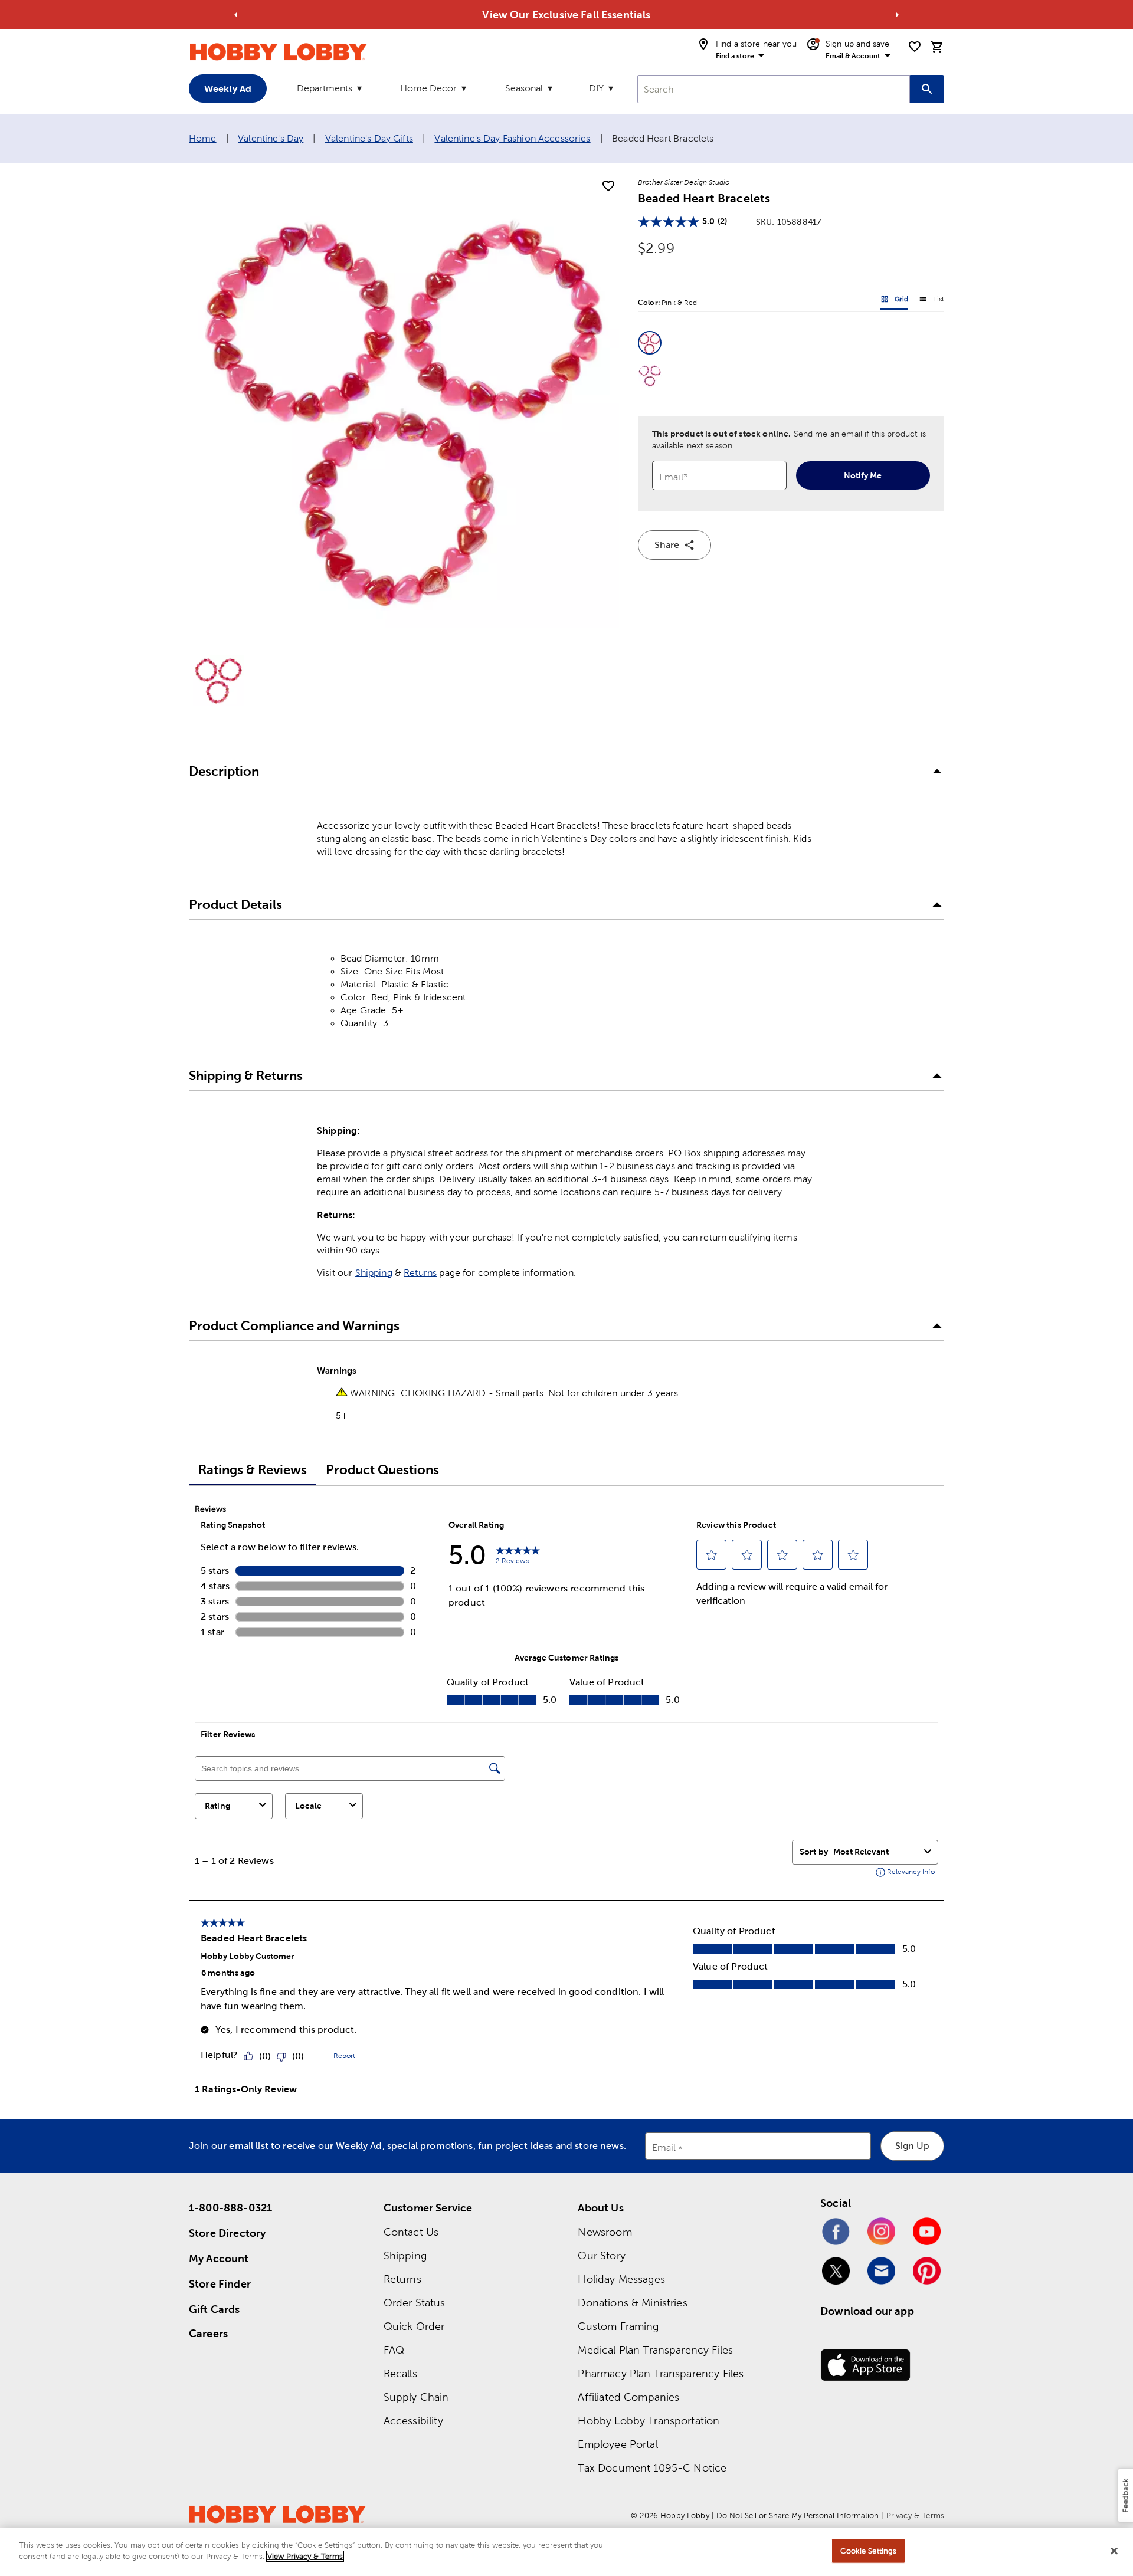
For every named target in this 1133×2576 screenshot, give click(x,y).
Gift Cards (215, 2309)
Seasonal (524, 88)
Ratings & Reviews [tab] (253, 1470)
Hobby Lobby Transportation (649, 2421)
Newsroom (605, 2232)
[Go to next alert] (897, 15)
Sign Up (912, 2146)
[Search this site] (927, 89)
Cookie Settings (868, 2551)
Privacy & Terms (915, 2516)
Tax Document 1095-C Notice (652, 2468)
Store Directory (227, 2233)
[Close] (1114, 2551)
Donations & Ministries (632, 2303)
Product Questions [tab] (382, 1470)
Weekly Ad (228, 88)
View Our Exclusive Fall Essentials (566, 14)
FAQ (394, 2350)
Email (664, 2148)
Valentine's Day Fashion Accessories (512, 138)
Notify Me (863, 475)
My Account (219, 2258)
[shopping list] (915, 47)
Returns (420, 1273)
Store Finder (220, 2284)
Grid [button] (895, 301)
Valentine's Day (271, 138)
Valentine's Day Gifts (369, 138)
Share (667, 545)
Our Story (601, 2255)
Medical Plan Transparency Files (655, 2350)
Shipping (374, 1273)
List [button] (931, 301)
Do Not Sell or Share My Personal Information (798, 2516)
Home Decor (428, 88)
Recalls (400, 2373)
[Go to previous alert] (236, 15)
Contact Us (411, 2232)
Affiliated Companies (628, 2397)
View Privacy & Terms (305, 2556)
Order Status (415, 2303)
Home (203, 138)
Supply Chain (416, 2397)
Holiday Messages (621, 2279)
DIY (596, 88)
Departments (325, 88)
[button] (650, 343)
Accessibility (413, 2421)
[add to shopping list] (608, 186)
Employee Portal (618, 2444)
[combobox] (774, 89)
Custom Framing (618, 2326)
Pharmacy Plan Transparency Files (661, 2373)
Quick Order (414, 2326)
